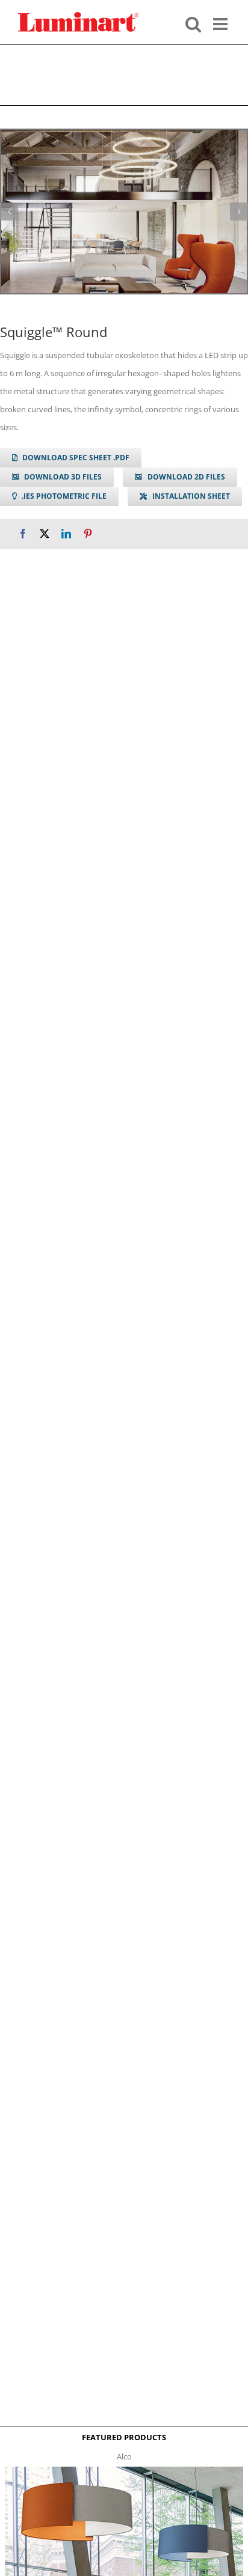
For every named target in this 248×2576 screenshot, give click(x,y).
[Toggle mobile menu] (222, 23)
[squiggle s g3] (124, 212)
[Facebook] (23, 534)
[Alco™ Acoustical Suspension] (124, 2470)
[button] (9, 212)
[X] (45, 534)
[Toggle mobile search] (193, 23)
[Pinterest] (88, 534)
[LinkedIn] (66, 534)
